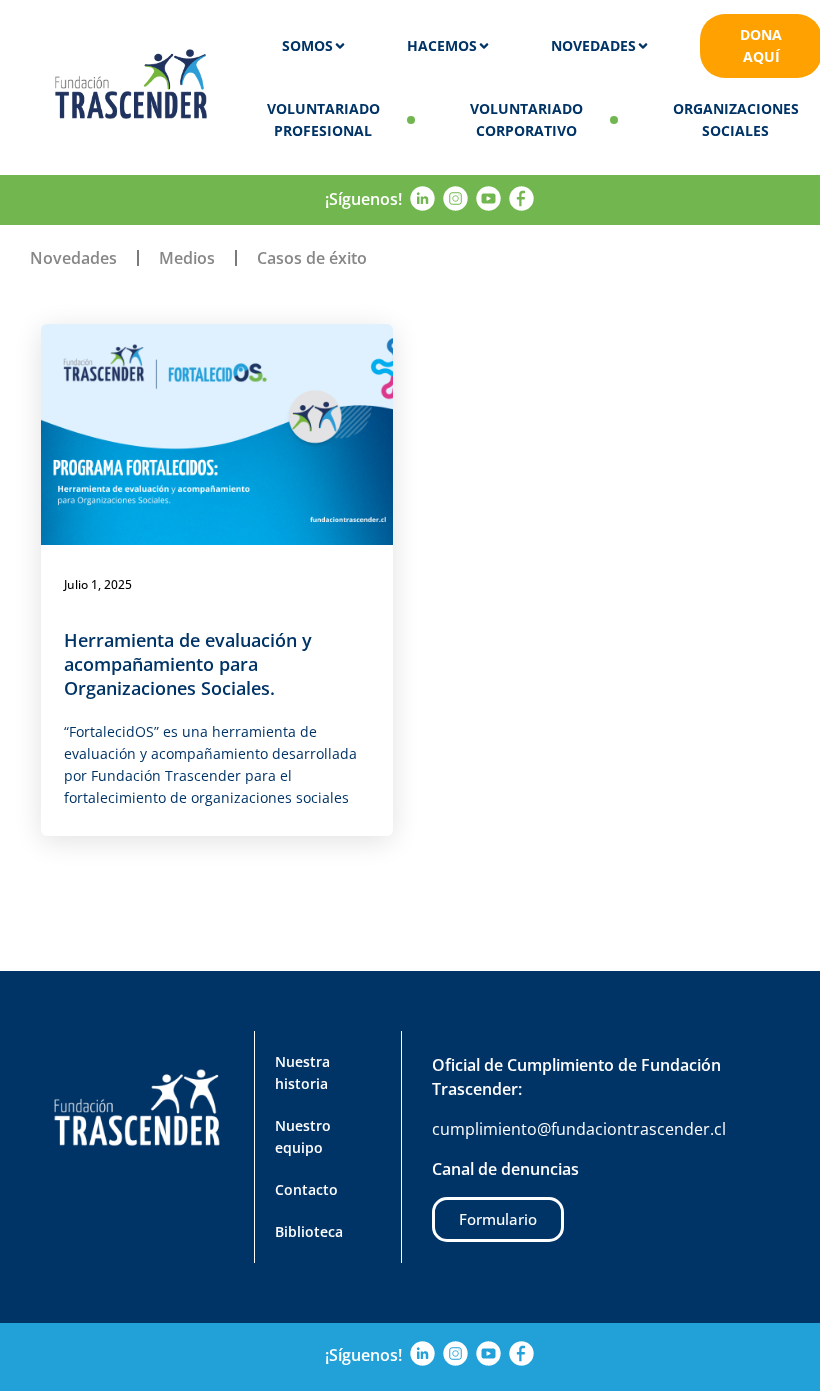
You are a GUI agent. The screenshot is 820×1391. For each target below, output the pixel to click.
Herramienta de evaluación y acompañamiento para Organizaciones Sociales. (188, 664)
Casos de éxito (312, 258)
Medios (187, 258)
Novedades (73, 258)
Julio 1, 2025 (98, 584)
